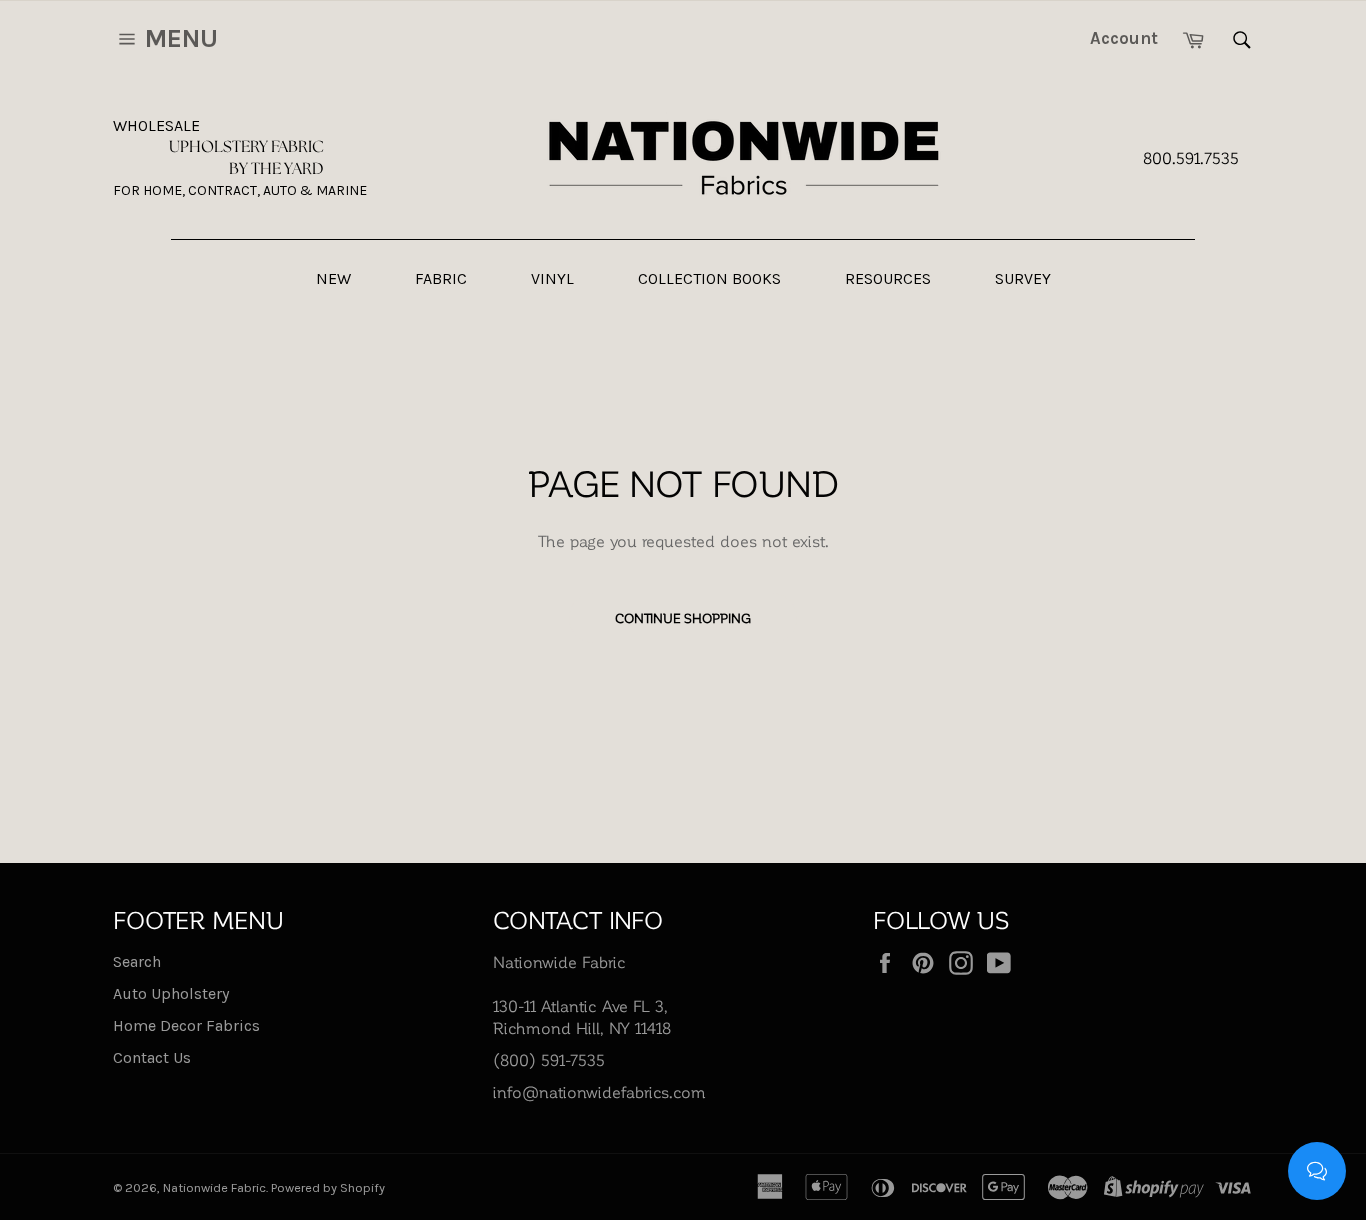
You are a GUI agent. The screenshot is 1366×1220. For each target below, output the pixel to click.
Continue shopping (683, 617)
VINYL (552, 278)
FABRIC (441, 278)
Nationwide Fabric (214, 1187)
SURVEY (1023, 278)
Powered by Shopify (328, 1187)
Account (1124, 38)
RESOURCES (888, 278)
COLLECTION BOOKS (709, 278)
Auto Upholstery (171, 993)
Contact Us (152, 1057)
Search (137, 961)
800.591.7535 (1191, 157)
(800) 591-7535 (549, 1059)
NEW (333, 278)
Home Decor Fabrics (186, 1025)
